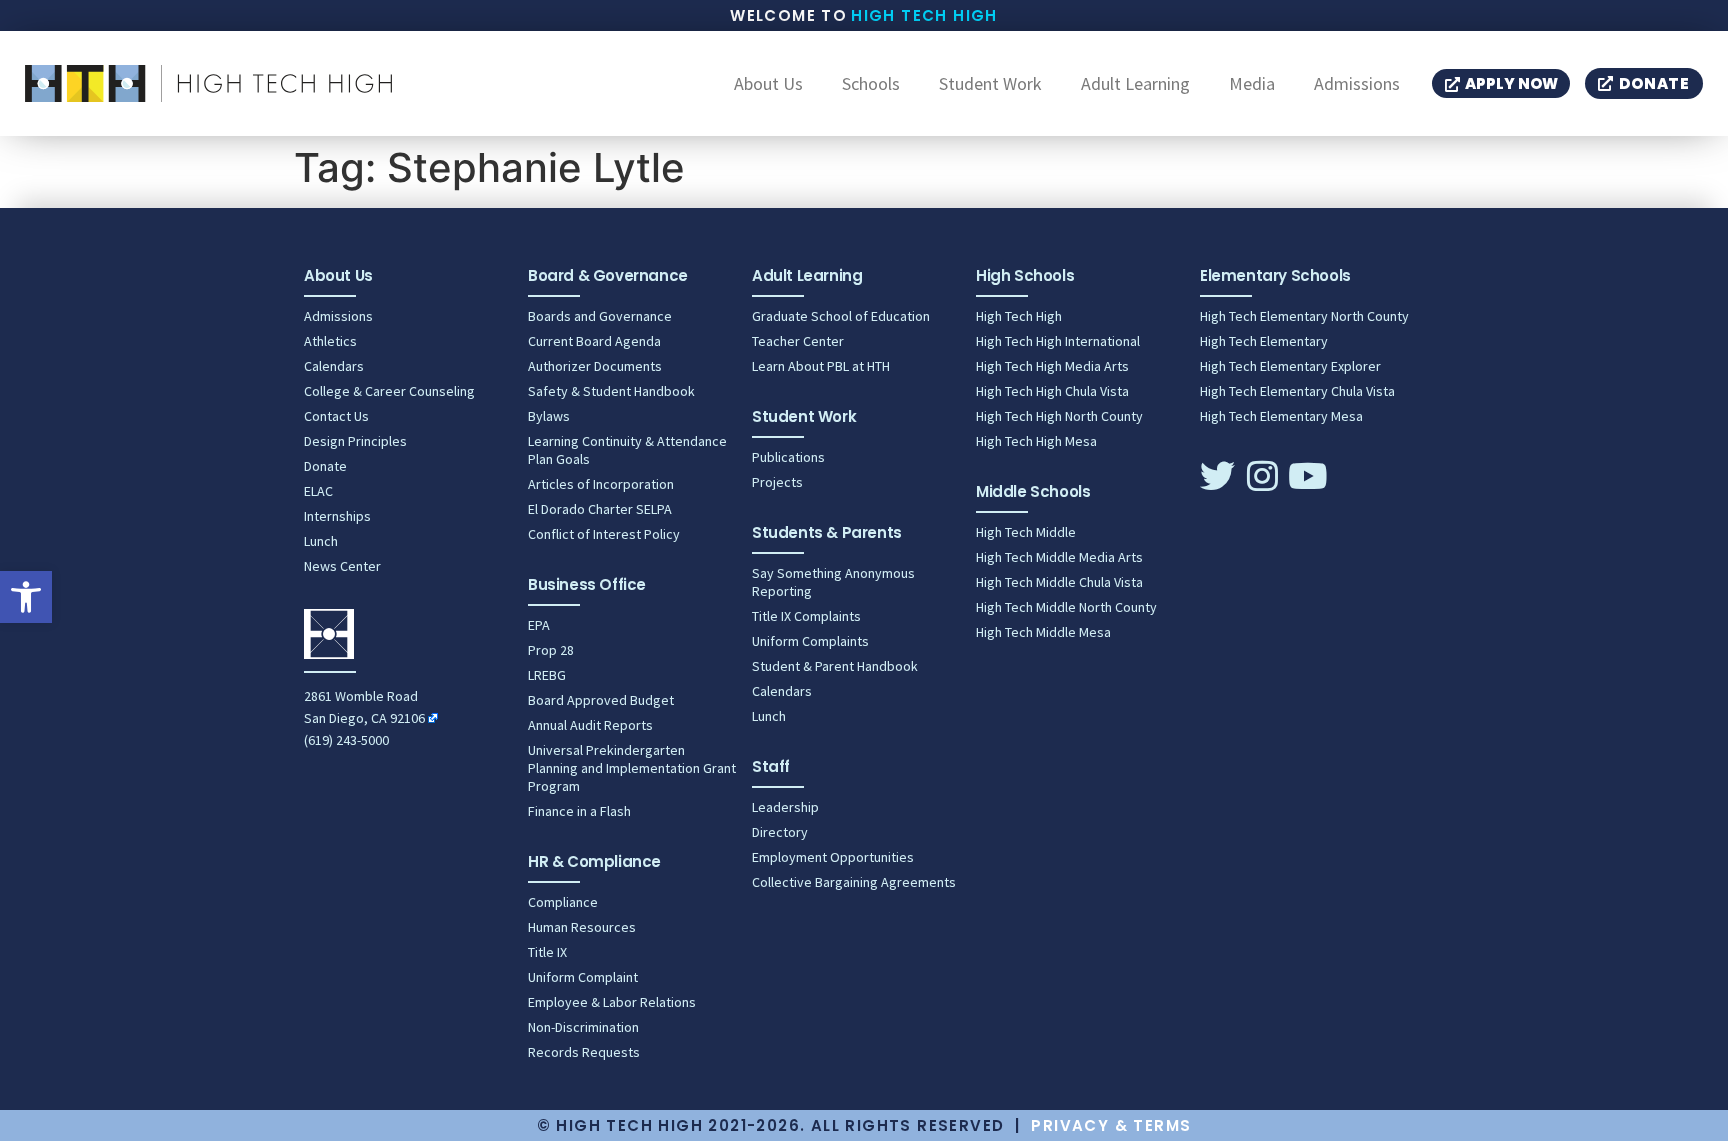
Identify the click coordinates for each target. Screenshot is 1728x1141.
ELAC (318, 491)
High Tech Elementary (1264, 341)
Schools (871, 84)
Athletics (330, 341)
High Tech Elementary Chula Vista (1297, 391)
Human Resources (582, 927)
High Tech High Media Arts (1052, 366)
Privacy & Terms (1111, 1125)
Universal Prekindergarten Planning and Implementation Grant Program (632, 768)
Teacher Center (798, 341)
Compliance (563, 902)
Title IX (547, 952)
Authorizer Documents (595, 366)
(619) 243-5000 (346, 740)
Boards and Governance (600, 316)
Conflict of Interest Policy (604, 534)
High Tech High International (1058, 341)
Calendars (334, 366)
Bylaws (549, 416)
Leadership (785, 807)
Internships (337, 516)
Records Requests (584, 1052)
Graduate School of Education (841, 316)
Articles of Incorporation (601, 484)
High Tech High (924, 15)
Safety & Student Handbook (611, 391)
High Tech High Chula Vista (1052, 391)
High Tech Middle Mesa (1043, 632)
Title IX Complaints (806, 616)
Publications (788, 457)
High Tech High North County (1059, 416)
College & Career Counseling (389, 391)
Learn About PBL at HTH (821, 366)
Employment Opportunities (833, 857)
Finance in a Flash (579, 811)
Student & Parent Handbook (835, 666)
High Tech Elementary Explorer (1290, 366)
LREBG (547, 675)
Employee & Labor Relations (612, 1002)
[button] (26, 597)
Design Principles (355, 441)
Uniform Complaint (583, 977)
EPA (539, 625)
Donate (325, 466)
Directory (780, 832)
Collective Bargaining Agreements (854, 882)
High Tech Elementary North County (1304, 316)
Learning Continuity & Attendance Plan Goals (627, 450)
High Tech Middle (1026, 532)
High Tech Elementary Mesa (1281, 416)
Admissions (1357, 84)
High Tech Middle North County (1066, 607)
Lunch (321, 541)
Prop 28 (551, 650)
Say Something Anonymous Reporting (833, 582)
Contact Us (336, 416)
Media (1252, 84)
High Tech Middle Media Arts (1059, 557)
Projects (777, 482)
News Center (342, 566)
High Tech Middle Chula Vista (1059, 582)
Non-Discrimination (583, 1027)
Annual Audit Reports (590, 725)
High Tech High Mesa (1036, 441)
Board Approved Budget (601, 700)
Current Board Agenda (594, 341)
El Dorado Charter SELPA (600, 509)
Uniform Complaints (810, 641)
